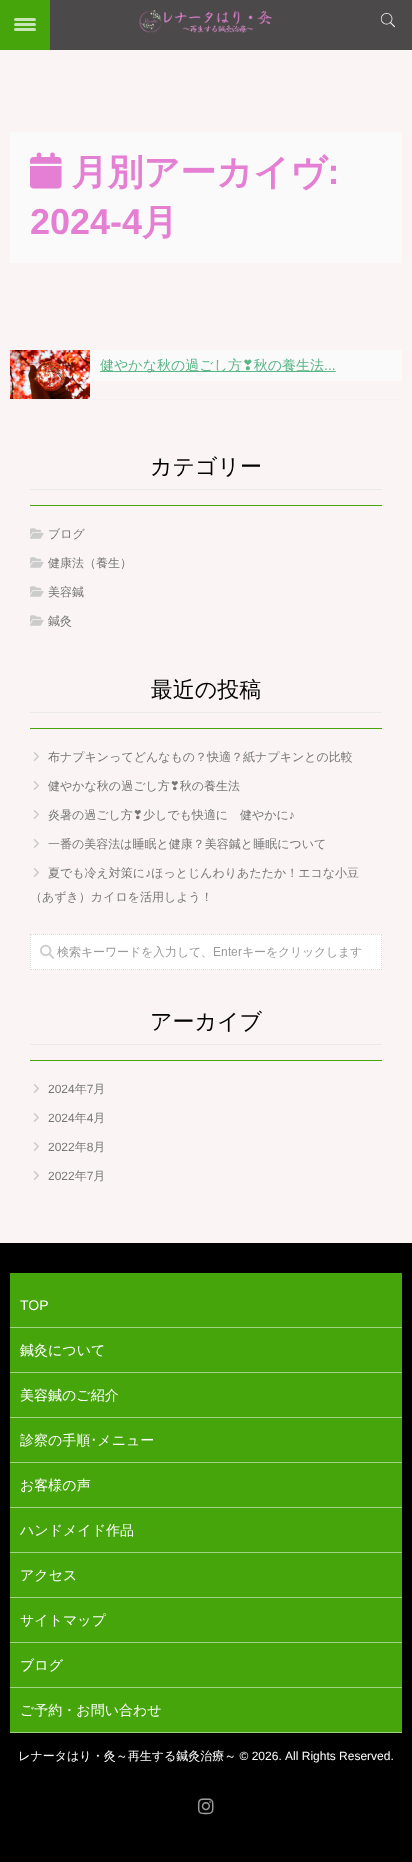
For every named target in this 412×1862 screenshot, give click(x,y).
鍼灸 (60, 621)
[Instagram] (206, 1807)
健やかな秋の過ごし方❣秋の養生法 (144, 786)
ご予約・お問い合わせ (91, 1710)
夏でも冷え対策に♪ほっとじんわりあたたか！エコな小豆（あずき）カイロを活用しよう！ (194, 885)
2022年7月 (76, 1176)
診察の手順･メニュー (87, 1440)
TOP (34, 1305)
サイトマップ (63, 1620)
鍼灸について (62, 1350)
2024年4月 (76, 1118)
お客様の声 (55, 1485)
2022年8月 (76, 1147)
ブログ (66, 534)
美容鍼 (66, 592)
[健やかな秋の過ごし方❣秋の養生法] (50, 374)
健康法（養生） (90, 563)
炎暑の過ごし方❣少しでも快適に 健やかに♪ (171, 815)
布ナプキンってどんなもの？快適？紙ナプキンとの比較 (200, 757)
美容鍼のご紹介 (69, 1395)
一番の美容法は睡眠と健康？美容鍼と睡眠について (187, 844)
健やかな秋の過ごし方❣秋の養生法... (218, 365)
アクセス (48, 1575)
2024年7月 (76, 1089)
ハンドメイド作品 (77, 1530)
